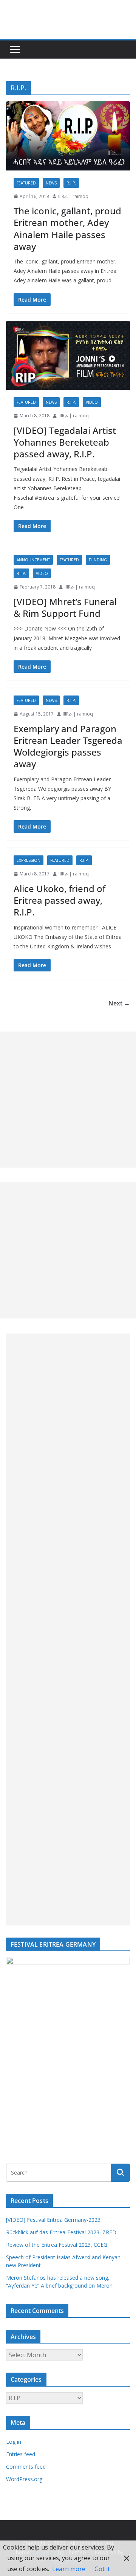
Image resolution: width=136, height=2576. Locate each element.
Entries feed (21, 2454)
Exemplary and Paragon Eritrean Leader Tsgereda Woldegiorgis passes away (68, 746)
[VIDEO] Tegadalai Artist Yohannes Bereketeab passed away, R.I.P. (65, 442)
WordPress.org (24, 2479)
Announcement (33, 560)
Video (92, 402)
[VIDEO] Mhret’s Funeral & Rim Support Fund (65, 607)
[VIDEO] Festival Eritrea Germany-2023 (53, 2220)
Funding (98, 560)
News (51, 183)
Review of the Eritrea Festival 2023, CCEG (57, 2245)
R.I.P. (71, 183)
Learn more (69, 2569)
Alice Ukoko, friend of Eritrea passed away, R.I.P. (59, 900)
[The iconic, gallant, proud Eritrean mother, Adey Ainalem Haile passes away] (68, 136)
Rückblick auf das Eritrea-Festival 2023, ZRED (61, 2232)
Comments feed (26, 2467)
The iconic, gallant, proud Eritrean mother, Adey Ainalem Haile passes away (67, 228)
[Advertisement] (68, 1100)
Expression (29, 860)
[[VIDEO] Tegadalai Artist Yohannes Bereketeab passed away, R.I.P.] (68, 355)
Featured (26, 183)
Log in (14, 2442)
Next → (119, 1003)
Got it (102, 2569)
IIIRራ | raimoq (73, 196)
